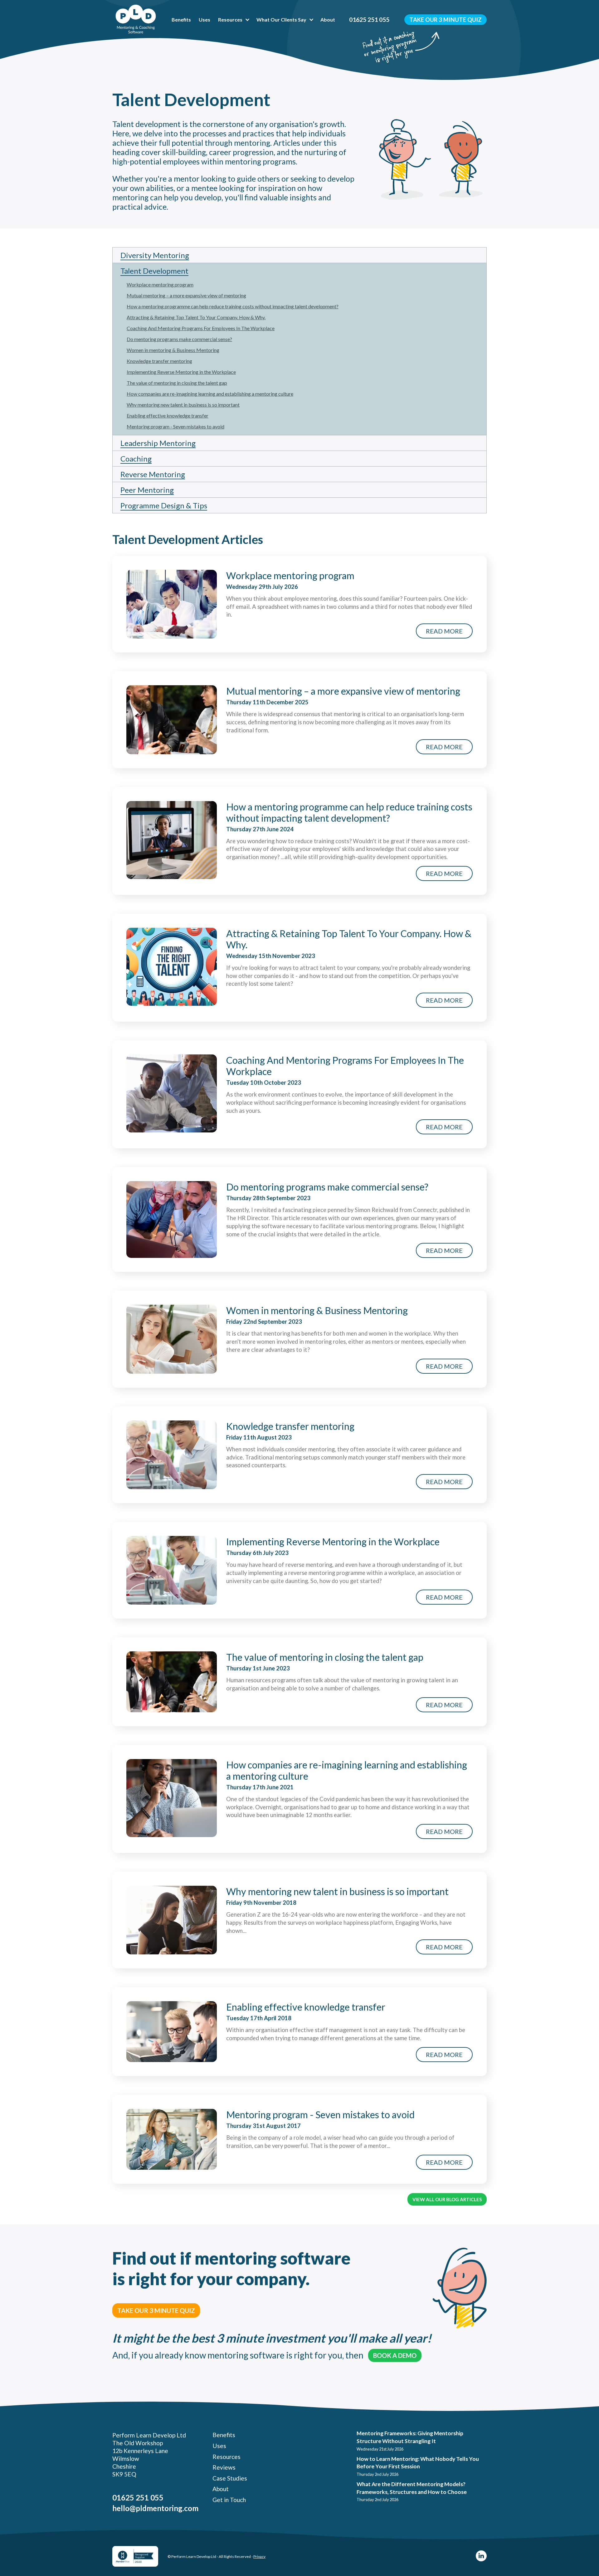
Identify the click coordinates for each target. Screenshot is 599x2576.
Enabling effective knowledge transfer (168, 415)
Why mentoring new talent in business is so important (183, 405)
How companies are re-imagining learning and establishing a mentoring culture (210, 394)
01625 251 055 (369, 20)
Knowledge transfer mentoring (159, 361)
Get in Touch (229, 2500)
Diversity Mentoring (155, 255)
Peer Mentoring (147, 490)
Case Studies (230, 2478)
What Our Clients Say (281, 20)
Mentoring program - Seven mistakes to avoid (175, 426)
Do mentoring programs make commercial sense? (179, 339)
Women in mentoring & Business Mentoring (173, 350)
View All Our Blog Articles (447, 2199)
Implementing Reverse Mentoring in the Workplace (181, 372)
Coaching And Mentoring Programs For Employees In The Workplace (201, 328)
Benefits (181, 20)
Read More (444, 631)
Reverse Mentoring (153, 474)
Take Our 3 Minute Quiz (446, 20)
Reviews (224, 2467)
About (328, 20)
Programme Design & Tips (164, 505)
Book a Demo (395, 2355)
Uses (205, 20)
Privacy (259, 2556)
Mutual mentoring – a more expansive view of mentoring (186, 295)
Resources (230, 20)
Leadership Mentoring (158, 443)
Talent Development (154, 271)
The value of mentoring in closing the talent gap (177, 383)
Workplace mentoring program (160, 284)
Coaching (136, 459)
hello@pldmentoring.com (155, 2508)
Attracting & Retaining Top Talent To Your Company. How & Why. (196, 317)
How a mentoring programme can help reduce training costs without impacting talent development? (233, 306)
